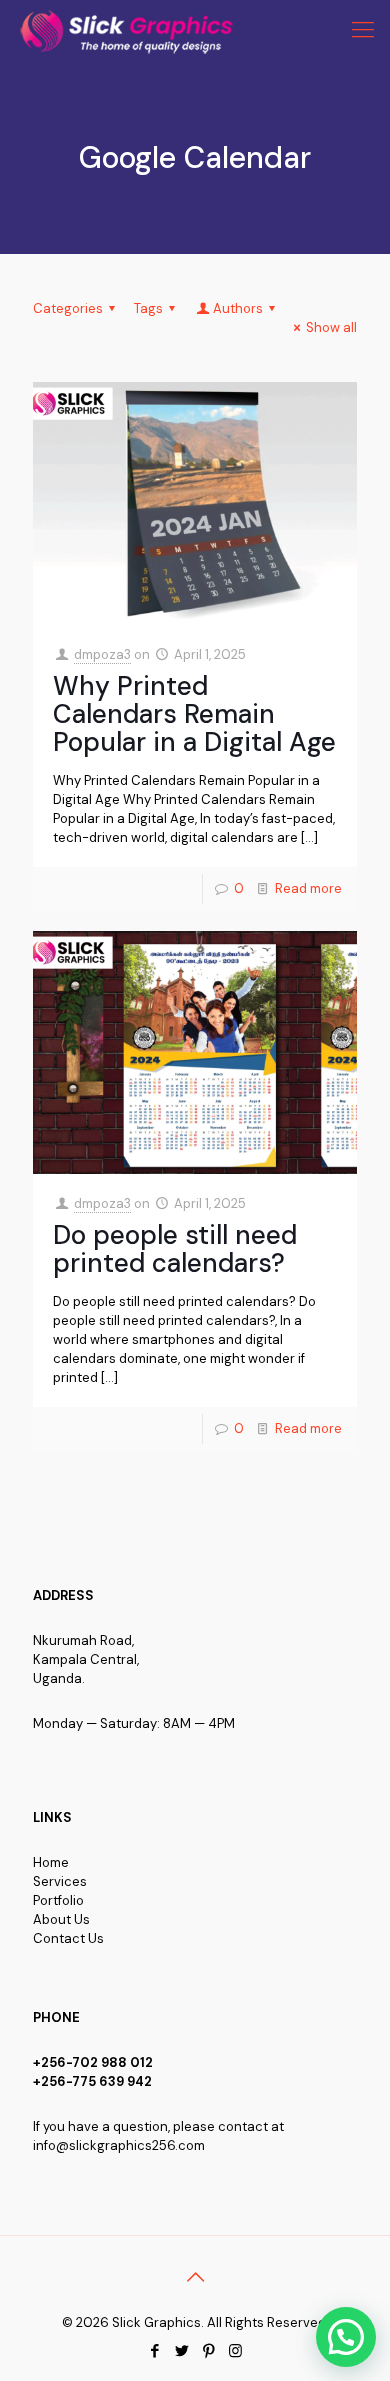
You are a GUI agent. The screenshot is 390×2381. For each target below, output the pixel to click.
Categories (68, 308)
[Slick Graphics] (130, 30)
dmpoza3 (102, 654)
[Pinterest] (208, 2351)
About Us (61, 1919)
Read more (308, 888)
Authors (238, 308)
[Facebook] (154, 2351)
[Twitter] (181, 2351)
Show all (331, 327)
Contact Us (68, 1938)
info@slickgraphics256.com (119, 2145)
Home (51, 1862)
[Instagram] (235, 2351)
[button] (346, 2337)
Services (60, 1881)
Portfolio (58, 1900)
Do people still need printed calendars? (175, 1249)
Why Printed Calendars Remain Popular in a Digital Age (194, 714)
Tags (148, 308)
